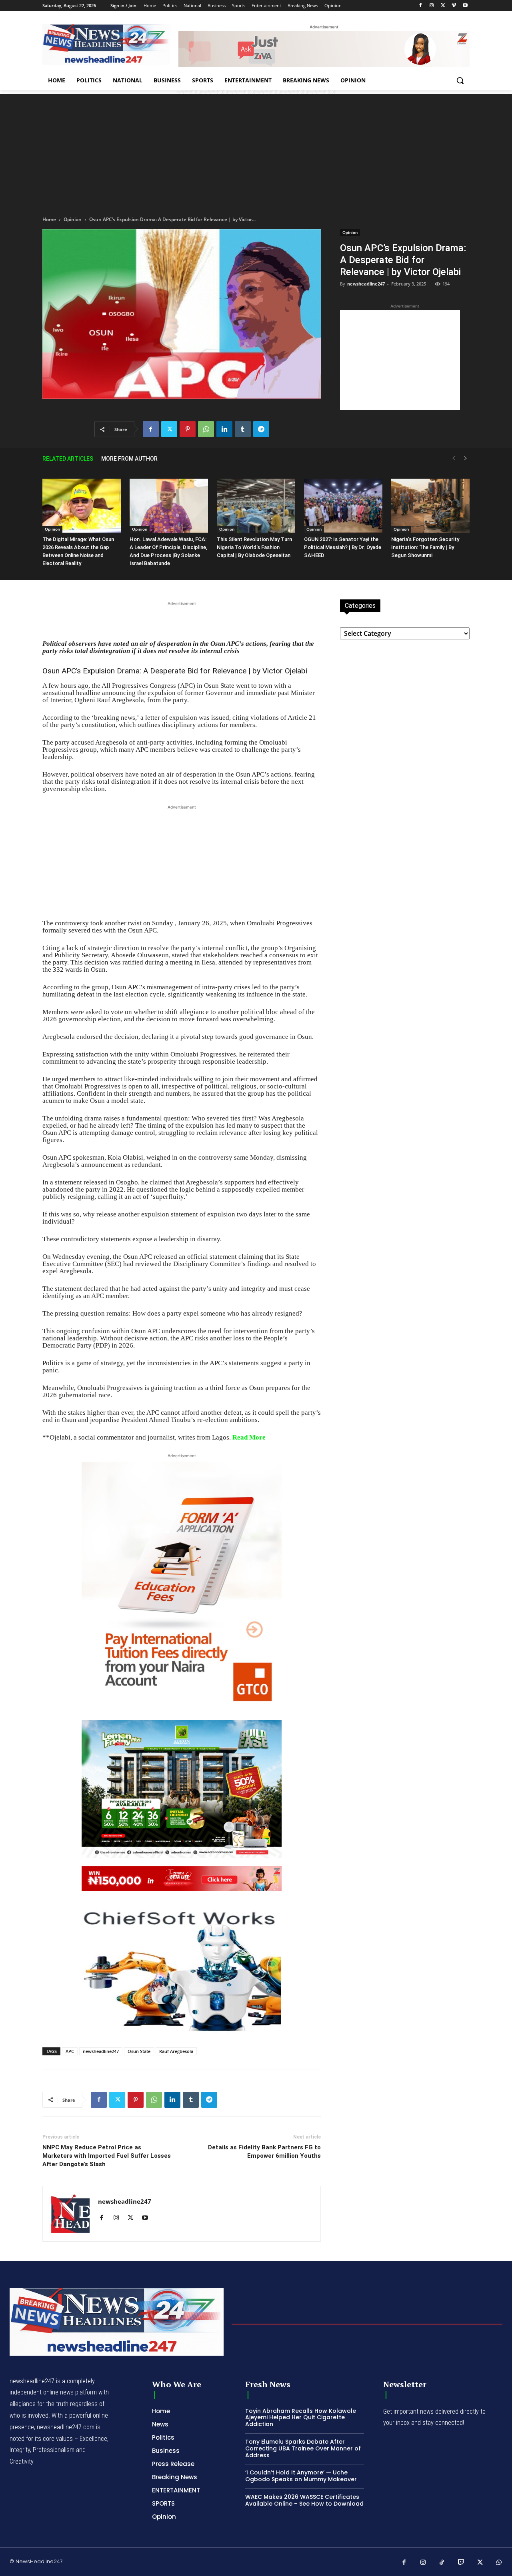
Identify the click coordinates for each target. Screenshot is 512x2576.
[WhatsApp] (206, 429)
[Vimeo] (454, 6)
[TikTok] (442, 2563)
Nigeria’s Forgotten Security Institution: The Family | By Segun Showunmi (425, 547)
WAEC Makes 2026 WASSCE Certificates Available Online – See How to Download (304, 2500)
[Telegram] (261, 429)
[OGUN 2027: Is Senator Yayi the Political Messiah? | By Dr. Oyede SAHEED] (343, 506)
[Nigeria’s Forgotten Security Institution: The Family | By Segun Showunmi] (430, 506)
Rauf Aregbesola (176, 2051)
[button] (460, 80)
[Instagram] (432, 6)
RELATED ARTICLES (68, 459)
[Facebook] (421, 6)
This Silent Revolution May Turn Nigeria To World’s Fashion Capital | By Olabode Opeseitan (254, 547)
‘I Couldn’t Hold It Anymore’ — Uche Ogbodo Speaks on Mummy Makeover (301, 2476)
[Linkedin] (224, 429)
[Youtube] (465, 6)
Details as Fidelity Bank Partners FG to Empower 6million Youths (264, 2152)
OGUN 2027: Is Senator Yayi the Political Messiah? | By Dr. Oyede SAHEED (343, 547)
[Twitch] (461, 2563)
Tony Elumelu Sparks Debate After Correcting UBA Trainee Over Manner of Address (303, 2448)
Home (49, 219)
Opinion (73, 219)
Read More (249, 1437)
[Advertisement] (256, 150)
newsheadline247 (366, 284)
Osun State (139, 2051)
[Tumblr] (243, 429)
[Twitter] (443, 6)
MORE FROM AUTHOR (129, 459)
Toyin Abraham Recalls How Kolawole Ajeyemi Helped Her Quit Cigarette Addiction (301, 2418)
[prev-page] (454, 458)
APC (70, 2051)
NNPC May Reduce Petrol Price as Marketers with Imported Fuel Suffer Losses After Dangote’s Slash (107, 2156)
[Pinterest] (188, 429)
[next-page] (466, 458)
